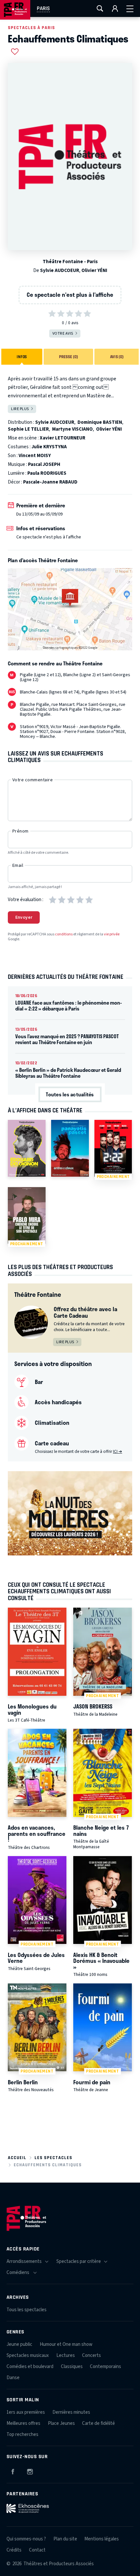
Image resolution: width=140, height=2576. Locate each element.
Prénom (21, 831)
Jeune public (19, 2344)
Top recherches (22, 2434)
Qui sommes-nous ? (26, 2539)
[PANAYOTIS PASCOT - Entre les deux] (70, 1148)
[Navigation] (130, 8)
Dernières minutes (71, 2412)
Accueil (17, 2158)
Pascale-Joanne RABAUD (50, 482)
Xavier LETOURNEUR (63, 438)
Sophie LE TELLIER (28, 429)
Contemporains (105, 2367)
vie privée (112, 934)
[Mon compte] (115, 8)
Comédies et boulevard (30, 2367)
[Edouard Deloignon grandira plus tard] (27, 1148)
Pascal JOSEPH (44, 464)
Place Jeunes (61, 2423)
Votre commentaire (33, 780)
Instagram (30, 2471)
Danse (13, 2378)
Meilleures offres (23, 2423)
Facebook (13, 2471)
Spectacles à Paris (31, 28)
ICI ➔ (118, 1452)
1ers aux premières (26, 2412)
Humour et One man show (66, 2344)
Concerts (91, 2355)
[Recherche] (100, 8)
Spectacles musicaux (28, 2355)
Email (18, 866)
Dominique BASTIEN (100, 422)
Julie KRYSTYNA (49, 447)
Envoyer (24, 917)
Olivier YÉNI (94, 270)
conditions (64, 934)
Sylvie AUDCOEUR (60, 270)
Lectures (66, 2355)
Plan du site (65, 2539)
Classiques (72, 2367)
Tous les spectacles (27, 2310)
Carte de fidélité (98, 2423)
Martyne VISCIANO (72, 429)
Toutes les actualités (70, 1094)
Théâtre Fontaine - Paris (70, 262)
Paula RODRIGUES (47, 473)
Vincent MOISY (35, 456)
